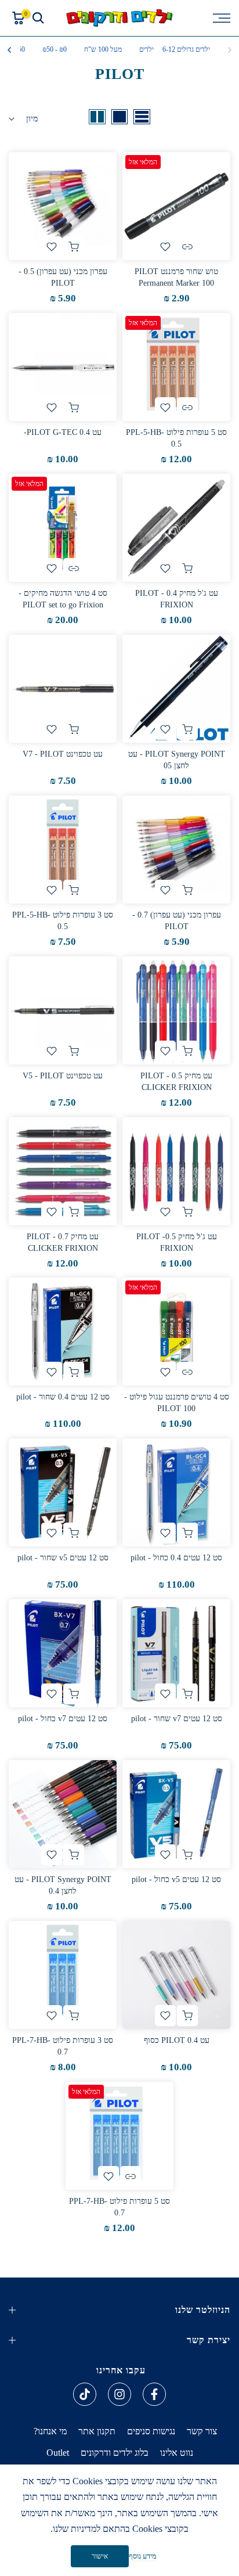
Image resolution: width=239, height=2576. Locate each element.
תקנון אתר (97, 2431)
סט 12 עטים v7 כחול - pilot (63, 1719)
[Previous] (229, 50)
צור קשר (202, 2431)
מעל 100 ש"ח (103, 49)
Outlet (58, 2453)
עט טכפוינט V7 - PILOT (63, 754)
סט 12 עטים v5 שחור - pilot (63, 1558)
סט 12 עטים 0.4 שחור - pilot (63, 1397)
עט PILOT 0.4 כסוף (177, 2040)
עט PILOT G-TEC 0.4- (63, 432)
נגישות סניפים (151, 2431)
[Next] (10, 50)
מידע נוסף (143, 2556)
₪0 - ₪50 (55, 49)
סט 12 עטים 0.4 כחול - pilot (176, 1558)
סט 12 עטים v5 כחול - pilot (176, 1879)
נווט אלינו (177, 2453)
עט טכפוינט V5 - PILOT (63, 1076)
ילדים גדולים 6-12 (186, 49)
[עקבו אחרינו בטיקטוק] (85, 2394)
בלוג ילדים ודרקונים (115, 2453)
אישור (100, 2556)
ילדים (146, 49)
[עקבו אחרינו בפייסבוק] (154, 2394)
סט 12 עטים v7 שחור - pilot (177, 1719)
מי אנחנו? (50, 2431)
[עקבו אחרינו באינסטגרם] (119, 2394)
